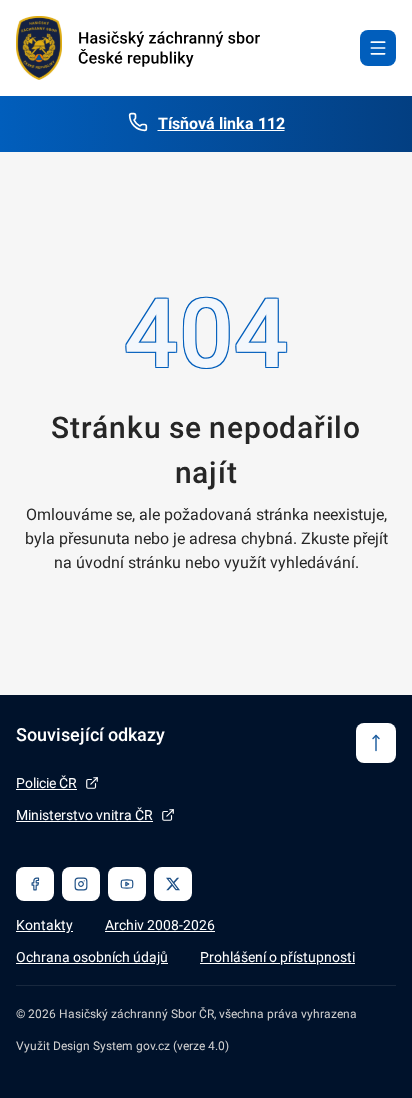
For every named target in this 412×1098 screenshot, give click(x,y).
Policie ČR (46, 783)
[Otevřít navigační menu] (378, 48)
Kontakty (44, 925)
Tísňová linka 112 (221, 123)
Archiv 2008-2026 (160, 925)
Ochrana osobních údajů (92, 957)
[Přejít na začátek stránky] (376, 743)
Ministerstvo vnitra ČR (84, 815)
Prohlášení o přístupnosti (277, 957)
